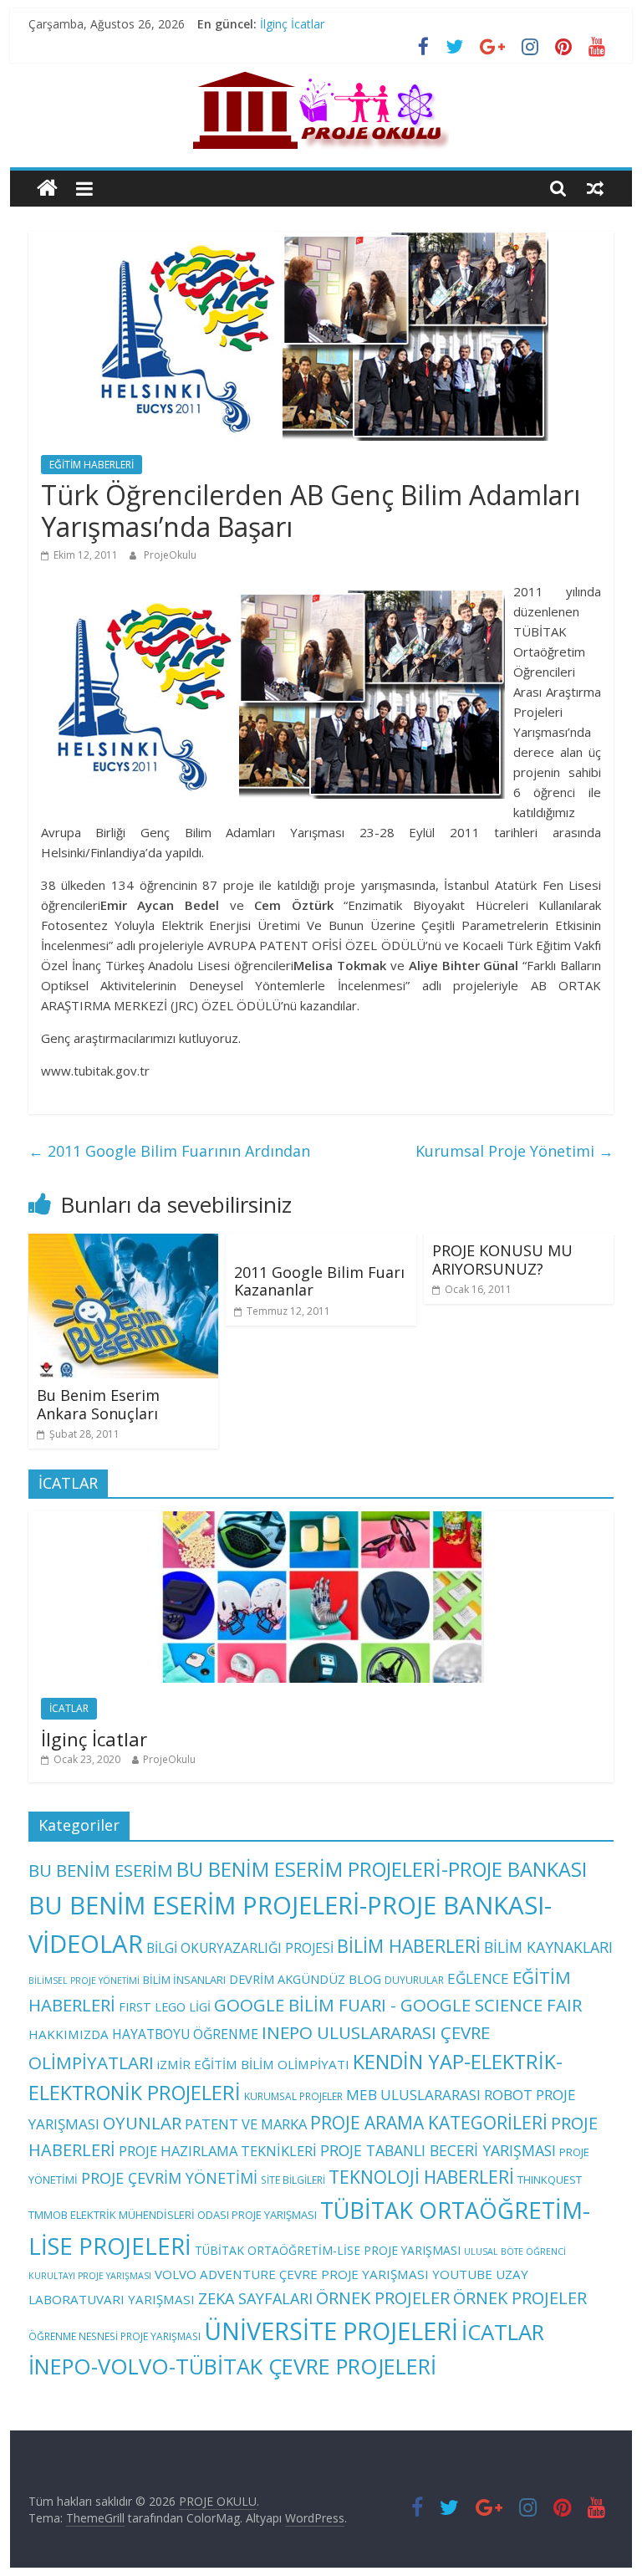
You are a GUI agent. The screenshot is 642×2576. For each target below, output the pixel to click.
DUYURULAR (414, 1980)
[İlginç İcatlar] (321, 1520)
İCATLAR (69, 1708)
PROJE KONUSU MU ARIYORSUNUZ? (502, 1260)
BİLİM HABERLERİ (409, 1946)
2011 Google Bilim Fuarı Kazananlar (319, 1281)
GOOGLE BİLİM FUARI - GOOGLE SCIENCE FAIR (398, 2005)
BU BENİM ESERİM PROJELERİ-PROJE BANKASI (382, 1869)
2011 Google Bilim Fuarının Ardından (169, 1151)
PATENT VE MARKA (246, 2124)
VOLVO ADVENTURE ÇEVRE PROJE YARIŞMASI (292, 2274)
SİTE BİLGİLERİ (293, 2180)
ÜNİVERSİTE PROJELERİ (331, 2331)
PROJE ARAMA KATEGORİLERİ (429, 2123)
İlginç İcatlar (292, 24)
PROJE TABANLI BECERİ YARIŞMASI (438, 2150)
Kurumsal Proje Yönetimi (515, 1151)
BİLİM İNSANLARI (184, 1980)
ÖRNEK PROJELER (383, 2298)
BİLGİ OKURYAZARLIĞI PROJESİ (240, 1948)
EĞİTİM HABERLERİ (92, 465)
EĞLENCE (478, 1978)
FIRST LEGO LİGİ (165, 2006)
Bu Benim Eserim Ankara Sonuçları (98, 1404)
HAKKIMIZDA (69, 2034)
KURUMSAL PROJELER (293, 2096)
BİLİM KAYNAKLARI (548, 1947)
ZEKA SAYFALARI (255, 2298)
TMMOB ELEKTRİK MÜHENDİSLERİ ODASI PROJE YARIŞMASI (173, 2215)
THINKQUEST (550, 2180)
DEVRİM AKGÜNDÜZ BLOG (305, 1979)
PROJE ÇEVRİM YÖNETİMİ (169, 2178)
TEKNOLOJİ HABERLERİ (421, 2177)
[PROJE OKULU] (47, 189)
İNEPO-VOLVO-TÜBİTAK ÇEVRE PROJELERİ (232, 2366)
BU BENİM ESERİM (101, 1870)
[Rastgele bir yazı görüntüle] (595, 188)
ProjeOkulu (170, 555)
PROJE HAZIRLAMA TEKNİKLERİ (218, 2151)
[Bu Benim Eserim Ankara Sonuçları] (124, 1244)
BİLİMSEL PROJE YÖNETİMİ (84, 1981)
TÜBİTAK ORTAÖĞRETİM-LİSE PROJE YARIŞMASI (328, 2250)
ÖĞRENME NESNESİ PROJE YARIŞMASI (115, 2336)
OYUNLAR (142, 2123)
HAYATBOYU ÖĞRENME (185, 2034)
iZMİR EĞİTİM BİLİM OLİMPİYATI (253, 2064)
